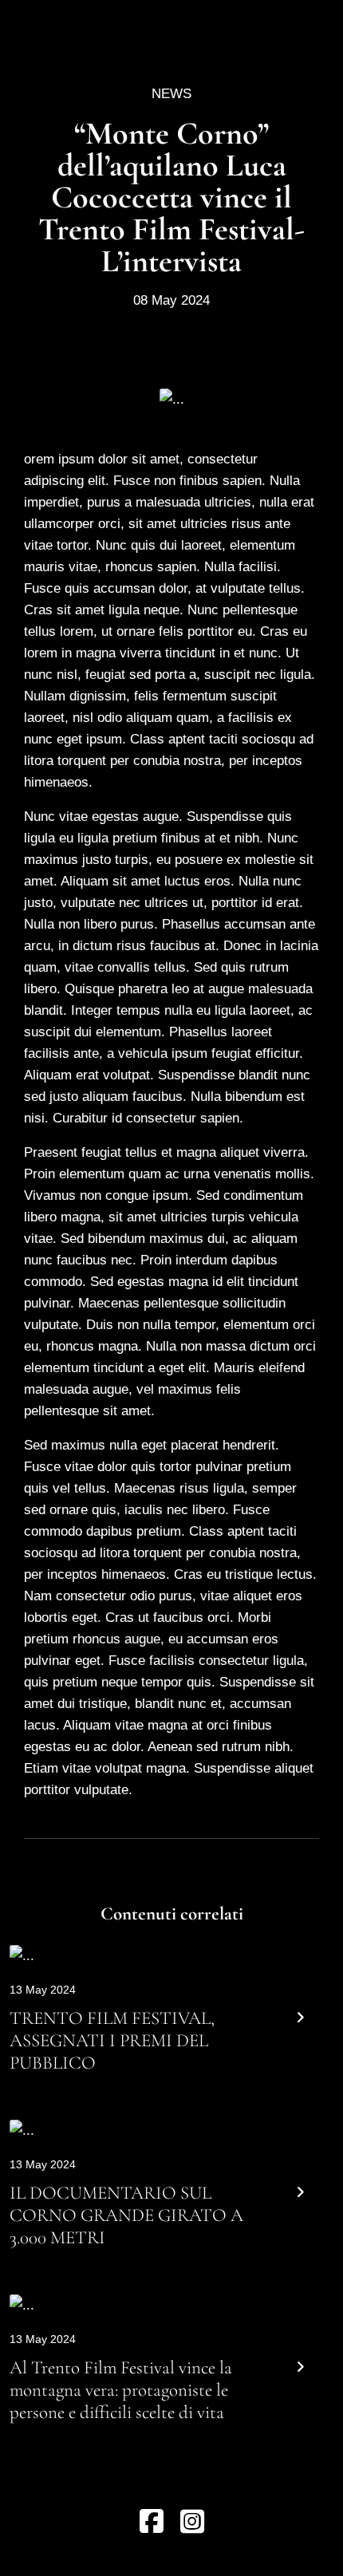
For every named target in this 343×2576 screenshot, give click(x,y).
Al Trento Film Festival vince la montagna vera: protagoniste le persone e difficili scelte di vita (121, 2390)
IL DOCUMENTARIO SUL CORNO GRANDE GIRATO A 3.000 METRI (126, 2215)
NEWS (171, 94)
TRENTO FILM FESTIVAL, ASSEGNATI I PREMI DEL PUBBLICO (112, 2040)
